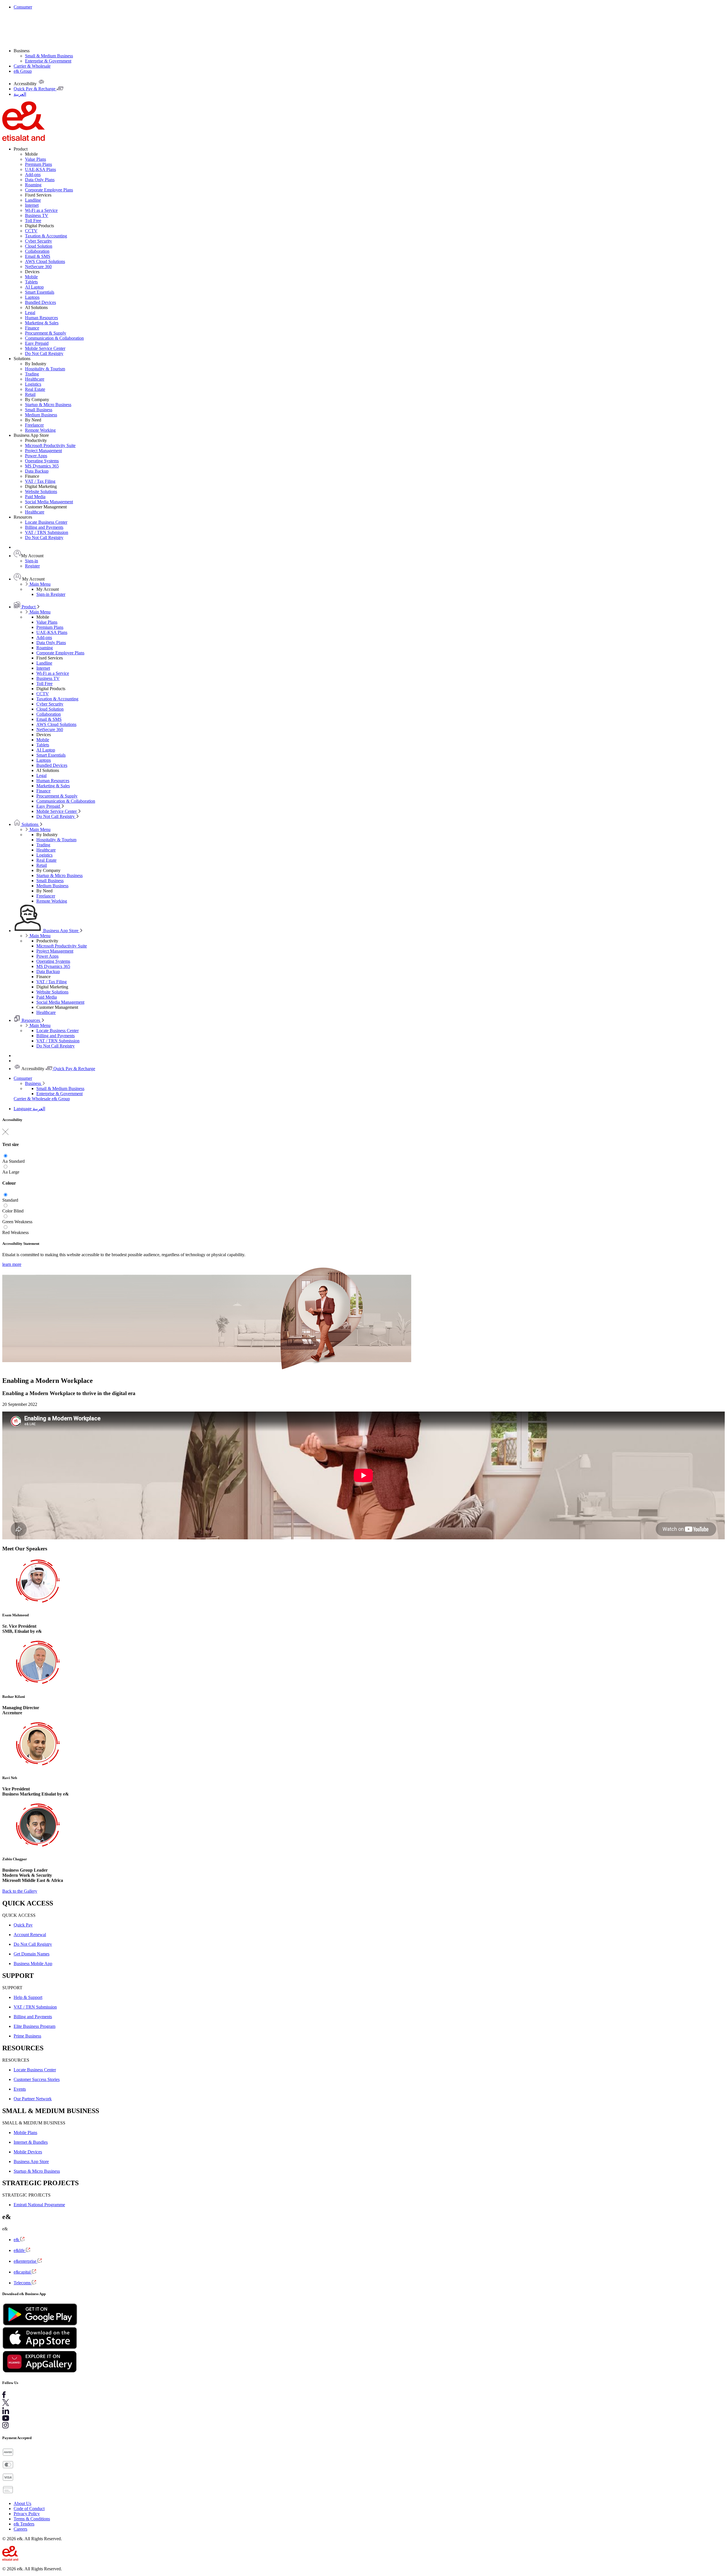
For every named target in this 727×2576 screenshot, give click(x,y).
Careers (20, 2529)
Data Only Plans (40, 180)
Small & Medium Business (49, 56)
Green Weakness (17, 1222)
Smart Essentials (40, 292)
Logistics (33, 384)
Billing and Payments (44, 527)
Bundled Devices (40, 302)
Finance (32, 328)
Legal (30, 313)
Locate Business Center (46, 522)
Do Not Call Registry (44, 353)
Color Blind (13, 1211)
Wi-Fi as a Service (41, 210)
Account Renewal (30, 1935)
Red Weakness (15, 1232)
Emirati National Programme (39, 2205)
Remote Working (40, 430)
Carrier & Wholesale (32, 66)
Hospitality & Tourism (45, 369)
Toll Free (33, 221)
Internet (32, 205)
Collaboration (37, 251)
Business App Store (61, 931)
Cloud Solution (39, 246)
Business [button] (22, 51)
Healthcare (35, 379)
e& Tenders (24, 2524)
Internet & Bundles (31, 2142)
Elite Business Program (35, 2026)
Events (20, 2089)
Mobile (31, 277)
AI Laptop (34, 287)
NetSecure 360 (38, 267)
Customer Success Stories (37, 2079)
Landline (33, 200)
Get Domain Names (32, 1954)
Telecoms (23, 2283)
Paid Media (35, 497)
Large (14, 1172)
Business (34, 1083)
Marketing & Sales (42, 323)
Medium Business (41, 415)
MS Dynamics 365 (42, 466)
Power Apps (36, 456)
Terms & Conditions (32, 2519)
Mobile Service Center (45, 348)
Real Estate (35, 389)
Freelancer (34, 425)
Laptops (32, 297)
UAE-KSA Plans (40, 169)
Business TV (37, 215)
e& (17, 2240)
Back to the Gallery (20, 1891)
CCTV (31, 231)
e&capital (23, 2272)
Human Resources (41, 318)
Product (29, 607)
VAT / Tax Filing (40, 481)
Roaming (33, 185)
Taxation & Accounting (46, 236)
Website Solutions (41, 491)
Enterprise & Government (48, 61)
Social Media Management (49, 502)
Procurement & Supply (46, 333)
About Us (22, 2503)
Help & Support (28, 1997)
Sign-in (32, 561)
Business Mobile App (33, 1964)
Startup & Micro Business (48, 405)
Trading (32, 374)
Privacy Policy (27, 2514)
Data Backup (37, 471)
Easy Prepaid (37, 343)
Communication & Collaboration (54, 338)
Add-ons (33, 175)
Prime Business (27, 2036)
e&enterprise (26, 2261)
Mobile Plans (25, 2133)
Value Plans (35, 159)
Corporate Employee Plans (49, 190)
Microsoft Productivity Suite (50, 445)
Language (23, 1109)
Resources (31, 1020)
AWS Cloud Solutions (45, 261)
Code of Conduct (29, 2509)
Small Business (39, 410)
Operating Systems (42, 461)
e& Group (23, 71)
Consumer (23, 7)
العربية (39, 1109)
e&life (20, 2250)
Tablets (31, 282)
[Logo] (24, 139)
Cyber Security (38, 241)
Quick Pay (23, 1925)
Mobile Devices (28, 2152)
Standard (17, 1161)
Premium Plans (38, 164)
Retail (30, 394)
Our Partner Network (33, 2099)
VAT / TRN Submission (47, 532)
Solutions (30, 824)
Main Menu (39, 584)
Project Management (43, 451)
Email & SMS (38, 256)
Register (32, 566)
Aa (5, 1161)
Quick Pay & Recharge (74, 1069)
